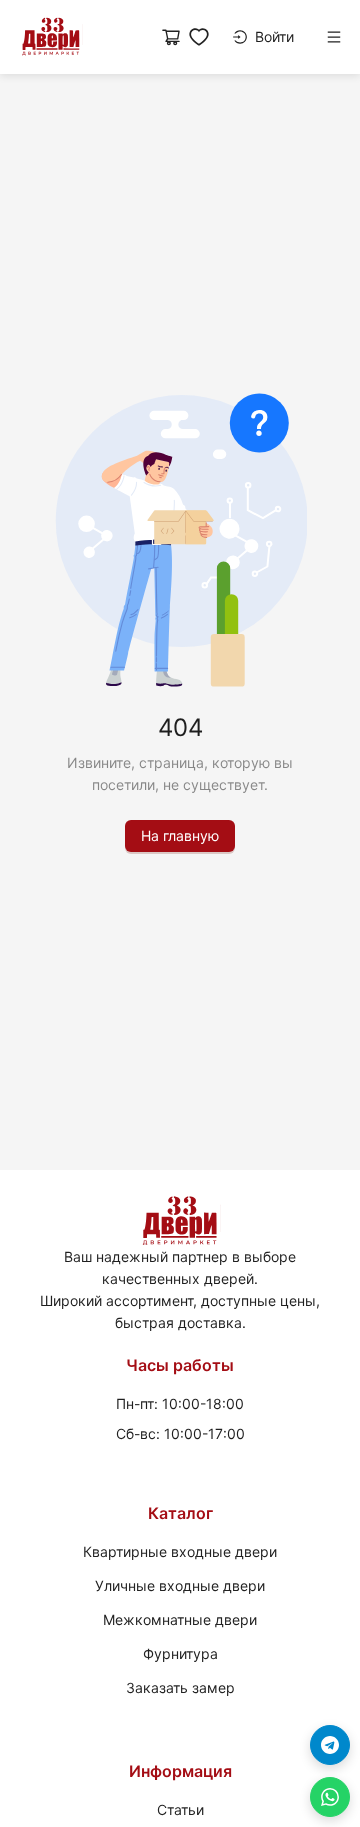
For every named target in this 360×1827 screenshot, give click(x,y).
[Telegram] (330, 1745)
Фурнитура (180, 1653)
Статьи (180, 1809)
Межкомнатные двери (180, 1619)
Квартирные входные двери (180, 1551)
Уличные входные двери (180, 1585)
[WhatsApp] (330, 1797)
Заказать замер (180, 1687)
